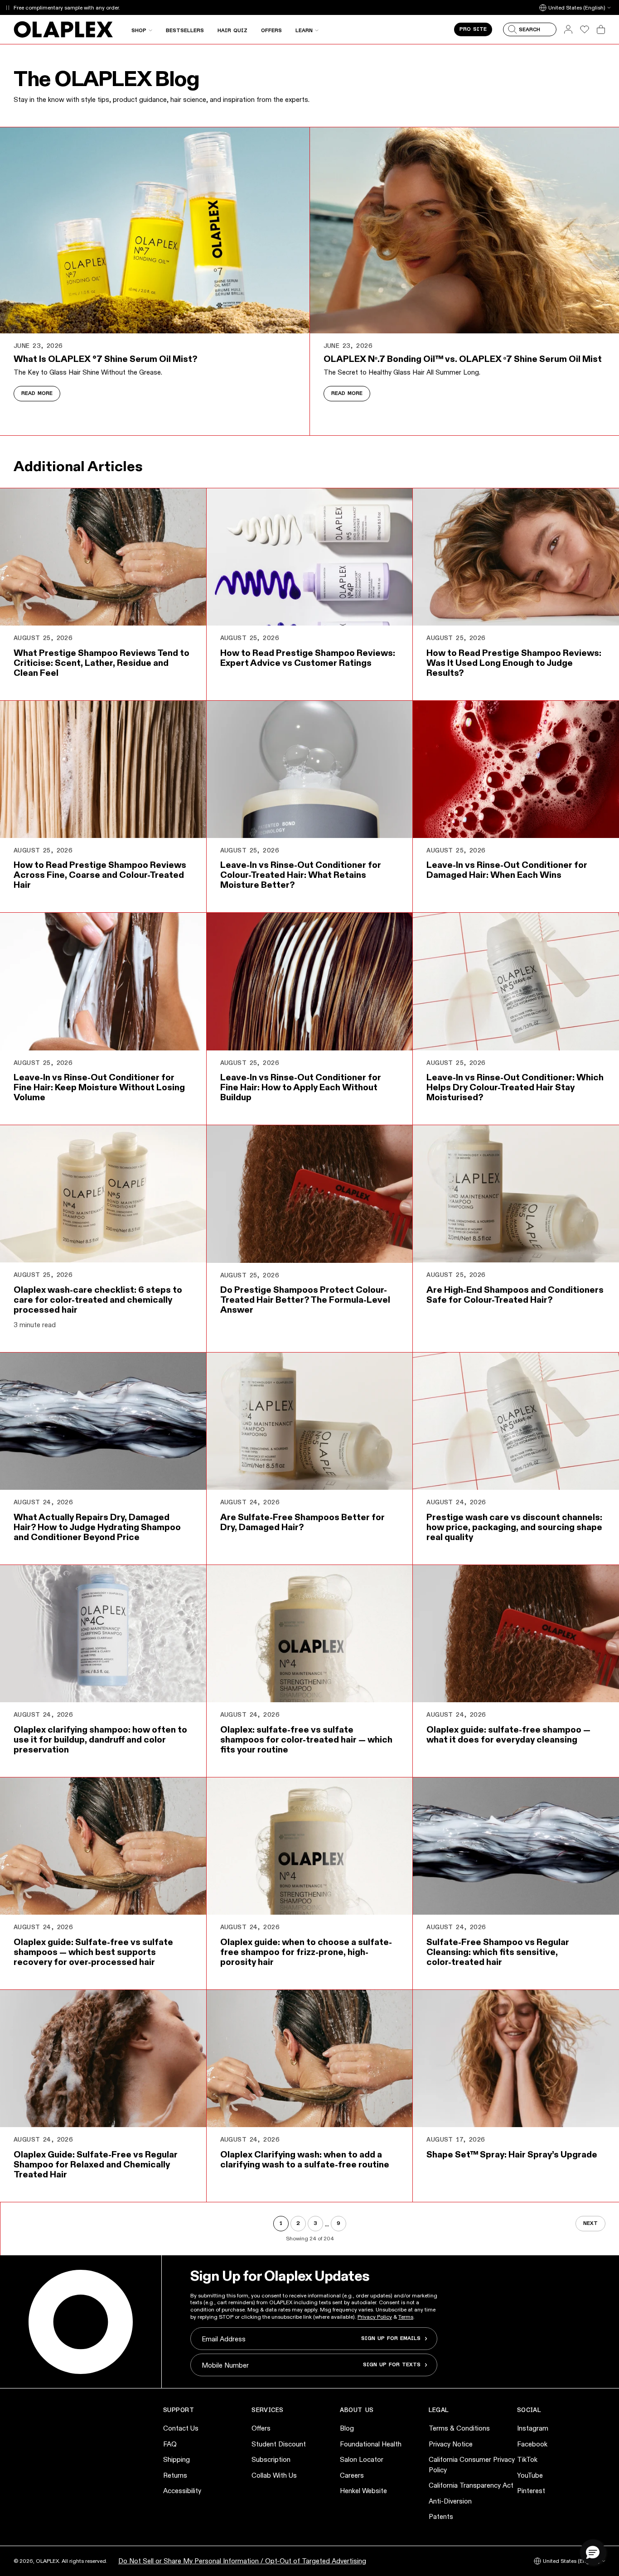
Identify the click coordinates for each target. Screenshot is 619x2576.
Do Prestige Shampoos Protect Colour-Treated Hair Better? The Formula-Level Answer (305, 1300)
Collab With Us (274, 2475)
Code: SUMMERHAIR (140, 7)
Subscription (271, 2459)
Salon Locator (362, 2459)
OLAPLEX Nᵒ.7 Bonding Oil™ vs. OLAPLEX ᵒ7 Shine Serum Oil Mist (463, 359)
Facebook (532, 2444)
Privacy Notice (451, 2444)
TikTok (527, 2459)
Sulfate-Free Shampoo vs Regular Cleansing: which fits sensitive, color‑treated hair (498, 1952)
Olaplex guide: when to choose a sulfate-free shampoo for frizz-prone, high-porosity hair (306, 1952)
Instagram (533, 2428)
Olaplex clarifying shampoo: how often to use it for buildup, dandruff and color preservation (100, 1739)
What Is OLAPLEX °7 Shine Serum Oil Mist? (105, 359)
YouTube (530, 2475)
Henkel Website (363, 2491)
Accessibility (182, 2491)
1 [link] (281, 2224)
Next (590, 2224)
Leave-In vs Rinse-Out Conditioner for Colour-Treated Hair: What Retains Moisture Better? (301, 875)
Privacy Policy (375, 2317)
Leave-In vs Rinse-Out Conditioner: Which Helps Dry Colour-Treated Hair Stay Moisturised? (515, 1087)
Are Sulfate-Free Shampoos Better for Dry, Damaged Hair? (302, 1522)
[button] (593, 2552)
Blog (347, 2428)
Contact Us (181, 2428)
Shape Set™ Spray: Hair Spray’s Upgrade (512, 2154)
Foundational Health (371, 2444)
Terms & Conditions (459, 2428)
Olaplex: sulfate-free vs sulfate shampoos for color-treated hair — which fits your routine (306, 1739)
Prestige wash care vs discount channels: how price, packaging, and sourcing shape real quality (514, 1527)
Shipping (177, 2459)
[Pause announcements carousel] (7, 7)
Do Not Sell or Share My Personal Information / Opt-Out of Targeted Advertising (242, 2561)
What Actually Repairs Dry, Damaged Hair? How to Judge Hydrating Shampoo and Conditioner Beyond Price (97, 1527)
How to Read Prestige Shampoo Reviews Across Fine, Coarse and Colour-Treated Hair (100, 875)
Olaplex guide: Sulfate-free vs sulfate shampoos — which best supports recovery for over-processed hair (93, 1952)
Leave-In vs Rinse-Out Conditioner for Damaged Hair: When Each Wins (507, 870)
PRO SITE (473, 29)
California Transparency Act (471, 2485)
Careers (352, 2475)
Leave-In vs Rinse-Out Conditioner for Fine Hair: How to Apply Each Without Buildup (301, 1087)
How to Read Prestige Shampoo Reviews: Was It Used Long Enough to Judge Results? (514, 663)
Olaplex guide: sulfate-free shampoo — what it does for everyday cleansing (508, 1734)
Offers (261, 2428)
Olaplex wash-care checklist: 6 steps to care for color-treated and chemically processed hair (98, 1300)
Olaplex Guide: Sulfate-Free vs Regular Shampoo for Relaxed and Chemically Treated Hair (96, 2164)
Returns (175, 2475)
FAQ (170, 2444)
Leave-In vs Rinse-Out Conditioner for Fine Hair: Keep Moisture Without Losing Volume (99, 1087)
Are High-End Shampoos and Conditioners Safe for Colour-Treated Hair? (515, 1295)
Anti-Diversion (450, 2501)
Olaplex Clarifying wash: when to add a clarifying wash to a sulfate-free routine (305, 2159)
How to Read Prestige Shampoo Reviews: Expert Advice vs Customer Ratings (308, 658)
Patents (441, 2516)
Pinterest (531, 2491)
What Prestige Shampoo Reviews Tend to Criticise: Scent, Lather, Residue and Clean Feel (102, 663)
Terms (406, 2317)
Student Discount (279, 2444)
